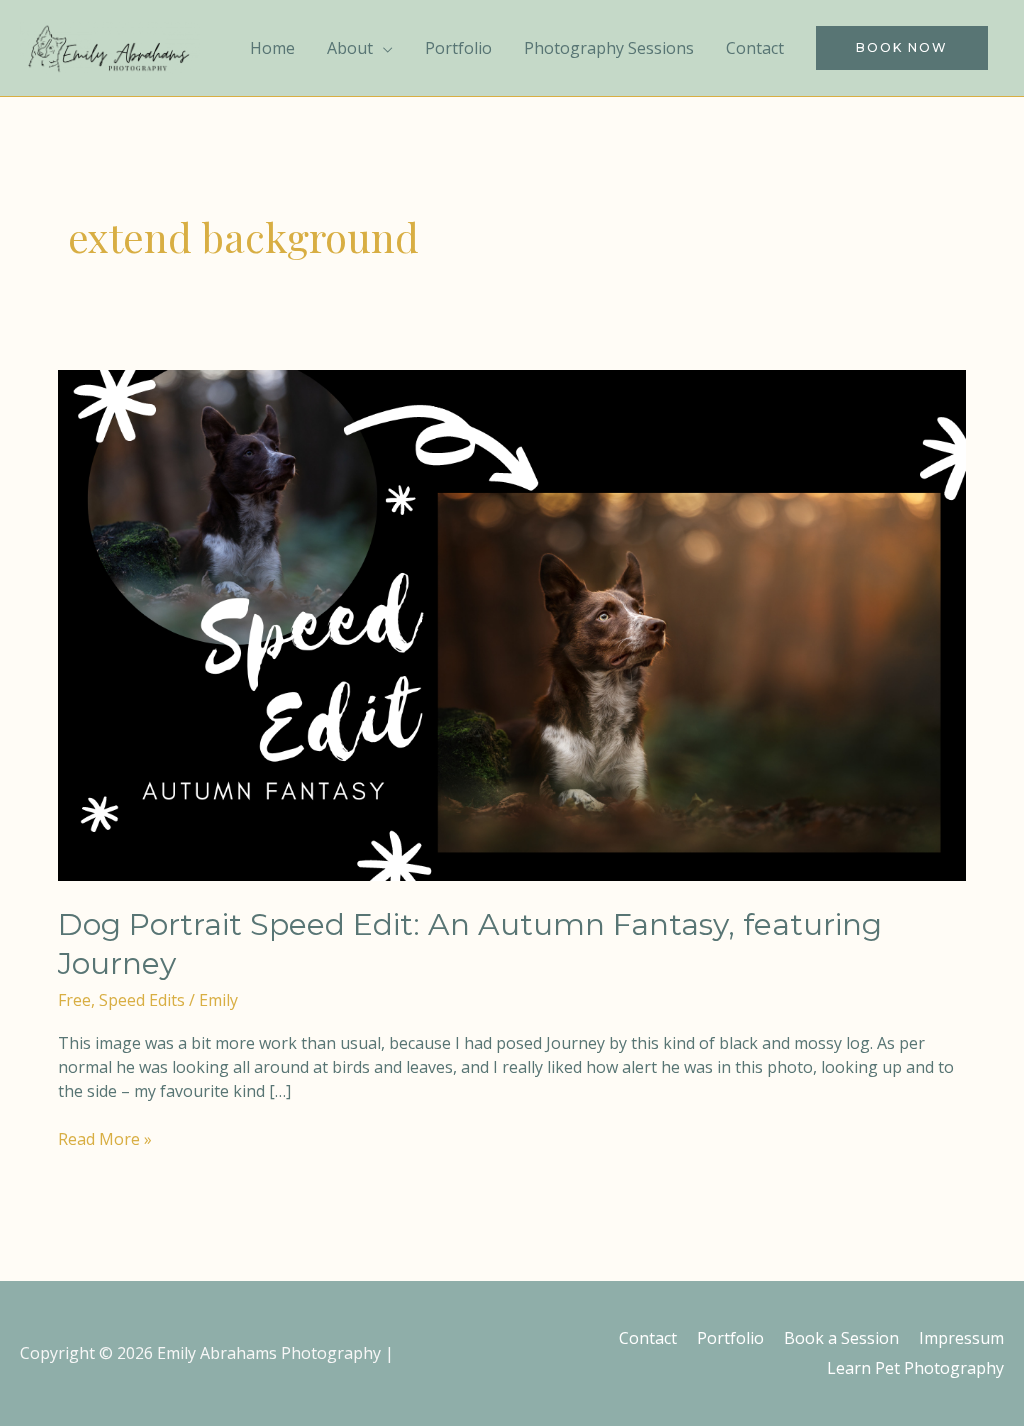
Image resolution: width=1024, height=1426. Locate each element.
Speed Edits (142, 1000)
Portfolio (730, 1338)
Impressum (961, 1338)
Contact (648, 1338)
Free (74, 1000)
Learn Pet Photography (915, 1368)
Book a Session (841, 1338)
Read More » (105, 1138)
